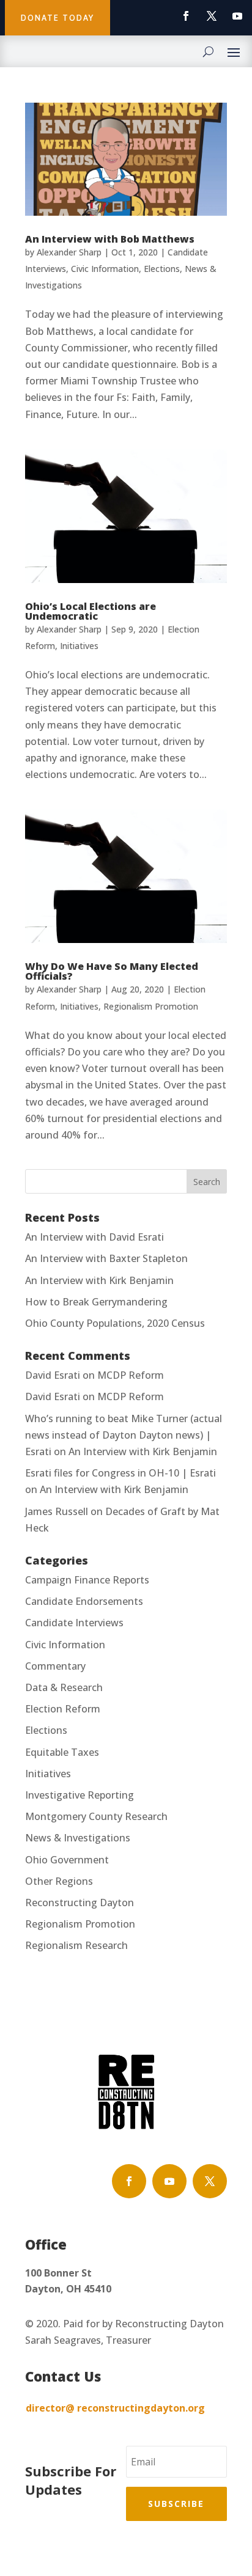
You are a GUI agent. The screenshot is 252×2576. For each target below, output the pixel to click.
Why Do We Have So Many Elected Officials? (112, 971)
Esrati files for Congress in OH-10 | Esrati (120, 1473)
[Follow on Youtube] (237, 16)
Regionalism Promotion (151, 1006)
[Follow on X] (212, 16)
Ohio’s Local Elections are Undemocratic (91, 611)
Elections (162, 269)
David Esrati (53, 1375)
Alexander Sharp (69, 252)
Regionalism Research (76, 1945)
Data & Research (64, 1687)
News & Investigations (78, 1838)
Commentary (55, 1666)
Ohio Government (67, 1860)
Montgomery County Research (96, 1816)
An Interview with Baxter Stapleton (106, 1258)
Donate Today (57, 18)
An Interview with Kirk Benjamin (99, 1280)
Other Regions (59, 1881)
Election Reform (63, 1709)
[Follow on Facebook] (186, 16)
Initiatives (79, 646)
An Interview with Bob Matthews (110, 239)
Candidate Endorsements (84, 1601)
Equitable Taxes (62, 1752)
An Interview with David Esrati (94, 1237)
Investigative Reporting (80, 1795)
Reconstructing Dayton (80, 1903)
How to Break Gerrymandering (96, 1302)
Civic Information (105, 269)
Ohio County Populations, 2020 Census (115, 1323)
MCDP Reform (131, 1375)
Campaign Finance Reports (87, 1580)
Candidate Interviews (74, 1623)
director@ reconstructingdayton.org (115, 2408)
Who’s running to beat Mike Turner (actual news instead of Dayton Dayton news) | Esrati (124, 1435)
